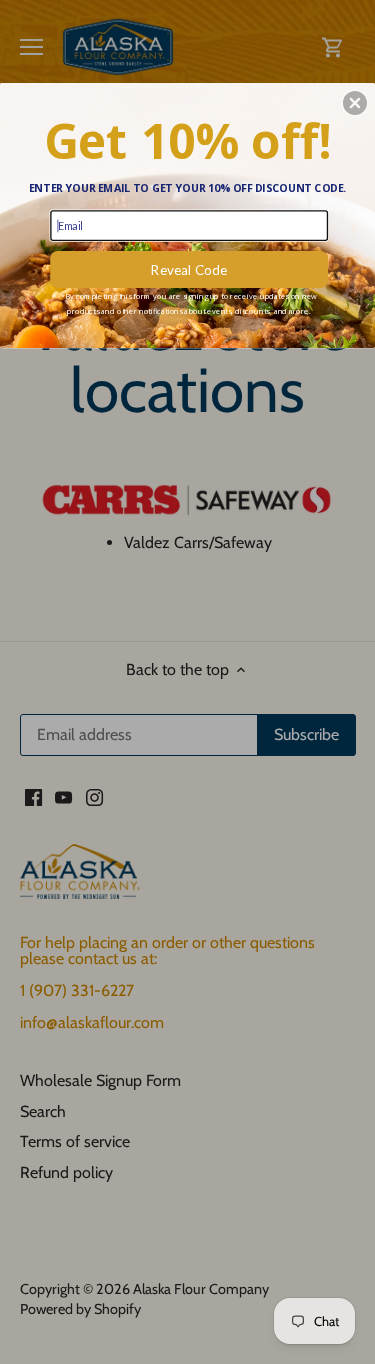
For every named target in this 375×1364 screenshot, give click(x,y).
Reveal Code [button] (189, 269)
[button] (355, 103)
